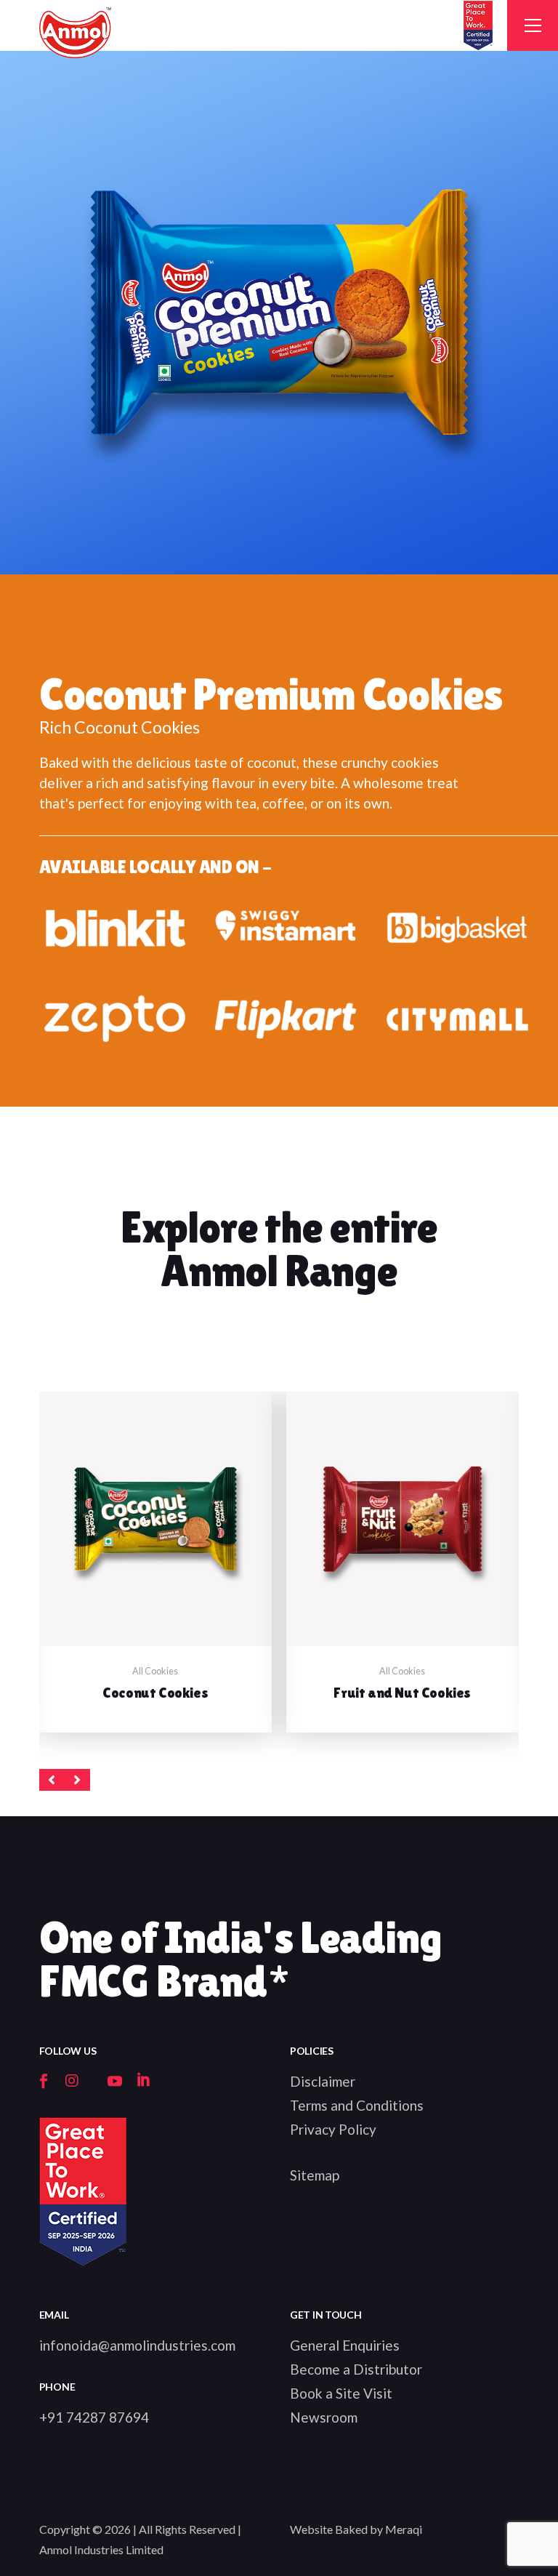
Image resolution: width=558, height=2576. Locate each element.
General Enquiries (345, 2345)
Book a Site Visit (341, 2393)
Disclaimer (323, 2081)
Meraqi (404, 2529)
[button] (52, 1780)
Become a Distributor (356, 2369)
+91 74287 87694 (94, 2417)
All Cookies (155, 1671)
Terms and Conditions (357, 2105)
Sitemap (315, 2175)
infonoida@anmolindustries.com (137, 2345)
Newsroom (324, 2417)
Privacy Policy (333, 2129)
